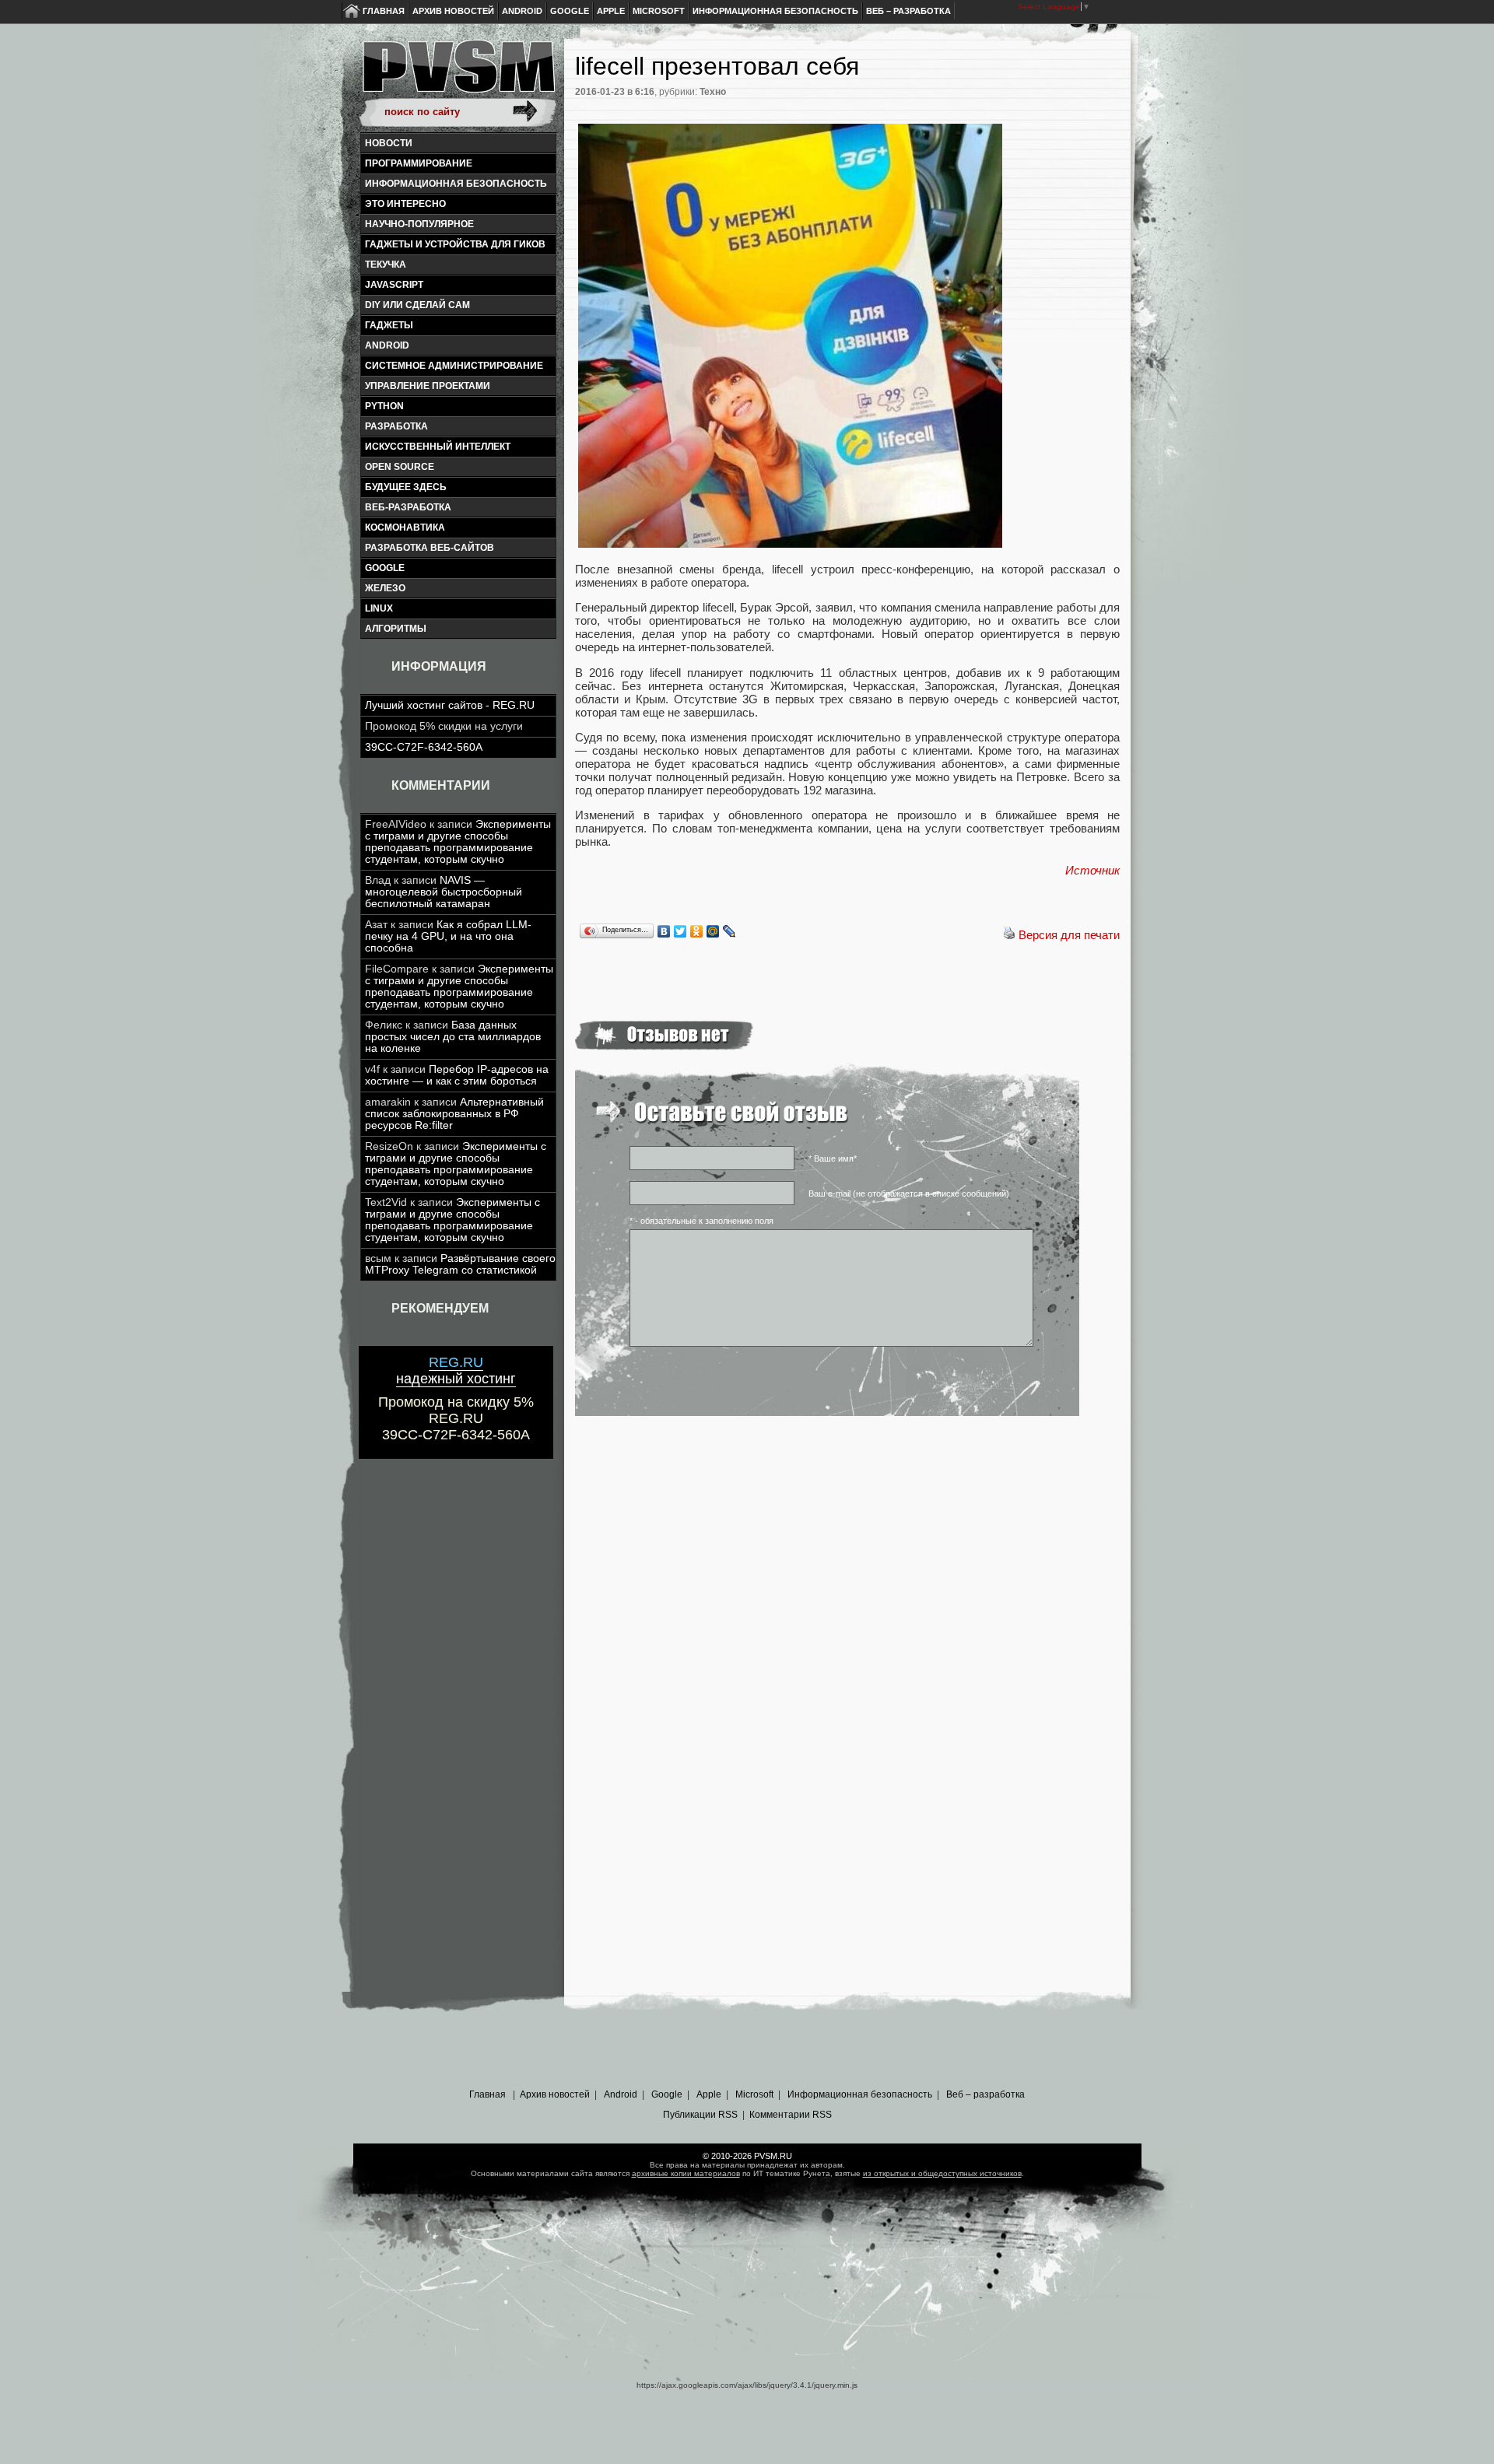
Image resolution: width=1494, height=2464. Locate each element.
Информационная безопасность (775, 11)
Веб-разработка (408, 507)
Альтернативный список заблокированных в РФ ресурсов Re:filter (454, 1114)
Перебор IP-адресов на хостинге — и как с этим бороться (457, 1075)
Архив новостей (453, 11)
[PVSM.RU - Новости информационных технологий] (458, 74)
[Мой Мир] (713, 931)
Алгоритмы (396, 629)
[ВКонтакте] (664, 931)
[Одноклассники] (697, 931)
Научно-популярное (419, 224)
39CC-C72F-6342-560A (424, 747)
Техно (713, 92)
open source (400, 467)
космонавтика (405, 527)
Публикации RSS (700, 2115)
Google (570, 11)
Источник (1092, 870)
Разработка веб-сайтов (430, 548)
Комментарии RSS (791, 2115)
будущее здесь (406, 487)
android (387, 345)
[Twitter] (680, 931)
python (384, 406)
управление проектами (428, 386)
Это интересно (405, 204)
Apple (611, 11)
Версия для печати (1069, 935)
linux (379, 608)
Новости (389, 143)
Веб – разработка (908, 11)
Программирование (419, 163)
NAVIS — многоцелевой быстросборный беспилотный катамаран (444, 892)
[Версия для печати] (1009, 935)
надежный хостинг (456, 1370)
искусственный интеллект (438, 447)
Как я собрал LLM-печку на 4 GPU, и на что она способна (448, 936)
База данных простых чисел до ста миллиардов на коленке (453, 1037)
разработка (396, 426)
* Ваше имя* (833, 1158)
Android (522, 11)
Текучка (386, 265)
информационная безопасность (456, 184)
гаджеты (389, 325)
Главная (384, 11)
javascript (394, 285)
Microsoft (659, 11)
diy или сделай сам (417, 305)
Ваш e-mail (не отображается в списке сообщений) (909, 1193)
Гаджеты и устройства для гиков (455, 244)
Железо (385, 588)
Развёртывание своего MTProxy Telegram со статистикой (460, 1264)
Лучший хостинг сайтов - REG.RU (450, 705)
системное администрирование (454, 366)
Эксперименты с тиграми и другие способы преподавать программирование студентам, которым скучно (458, 842)
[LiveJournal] (729, 931)
